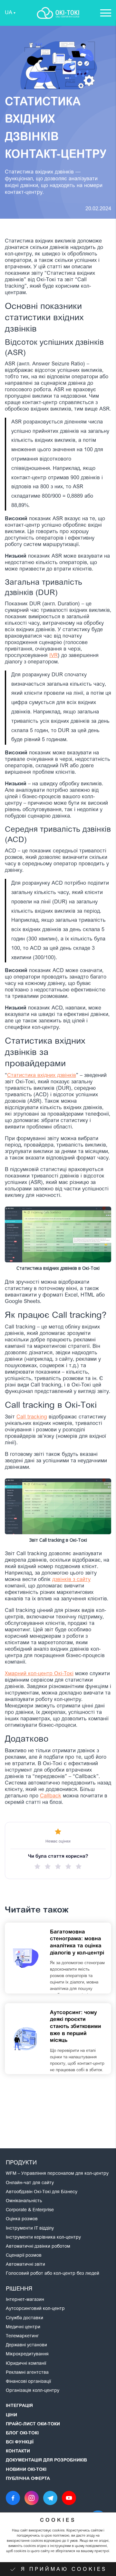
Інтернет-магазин (25, 2300)
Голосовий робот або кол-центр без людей (53, 2274)
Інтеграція (19, 2406)
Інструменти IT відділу (30, 2229)
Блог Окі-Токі (22, 2433)
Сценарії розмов (24, 2256)
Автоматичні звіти (25, 2265)
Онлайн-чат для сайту (30, 2183)
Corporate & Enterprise (30, 2210)
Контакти (18, 2452)
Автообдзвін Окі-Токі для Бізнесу (42, 2192)
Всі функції (20, 2442)
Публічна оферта (28, 2479)
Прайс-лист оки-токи (33, 2424)
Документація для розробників (46, 2461)
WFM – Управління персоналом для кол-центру (57, 2174)
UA (9, 13)
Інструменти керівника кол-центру (43, 2238)
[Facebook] (13, 2498)
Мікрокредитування (27, 2354)
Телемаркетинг (22, 2336)
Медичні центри (23, 2327)
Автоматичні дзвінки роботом (38, 2247)
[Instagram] (32, 2498)
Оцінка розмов (22, 2219)
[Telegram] (50, 2498)
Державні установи (26, 2345)
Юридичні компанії (26, 2364)
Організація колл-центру (33, 2391)
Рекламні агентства (27, 2373)
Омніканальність (24, 2201)
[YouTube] (69, 2498)
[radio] (37, 1866)
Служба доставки (24, 2318)
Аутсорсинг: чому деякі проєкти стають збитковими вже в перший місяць (76, 2027)
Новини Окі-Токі (26, 2470)
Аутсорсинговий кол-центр (35, 2309)
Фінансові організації (28, 2382)
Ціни (11, 2415)
